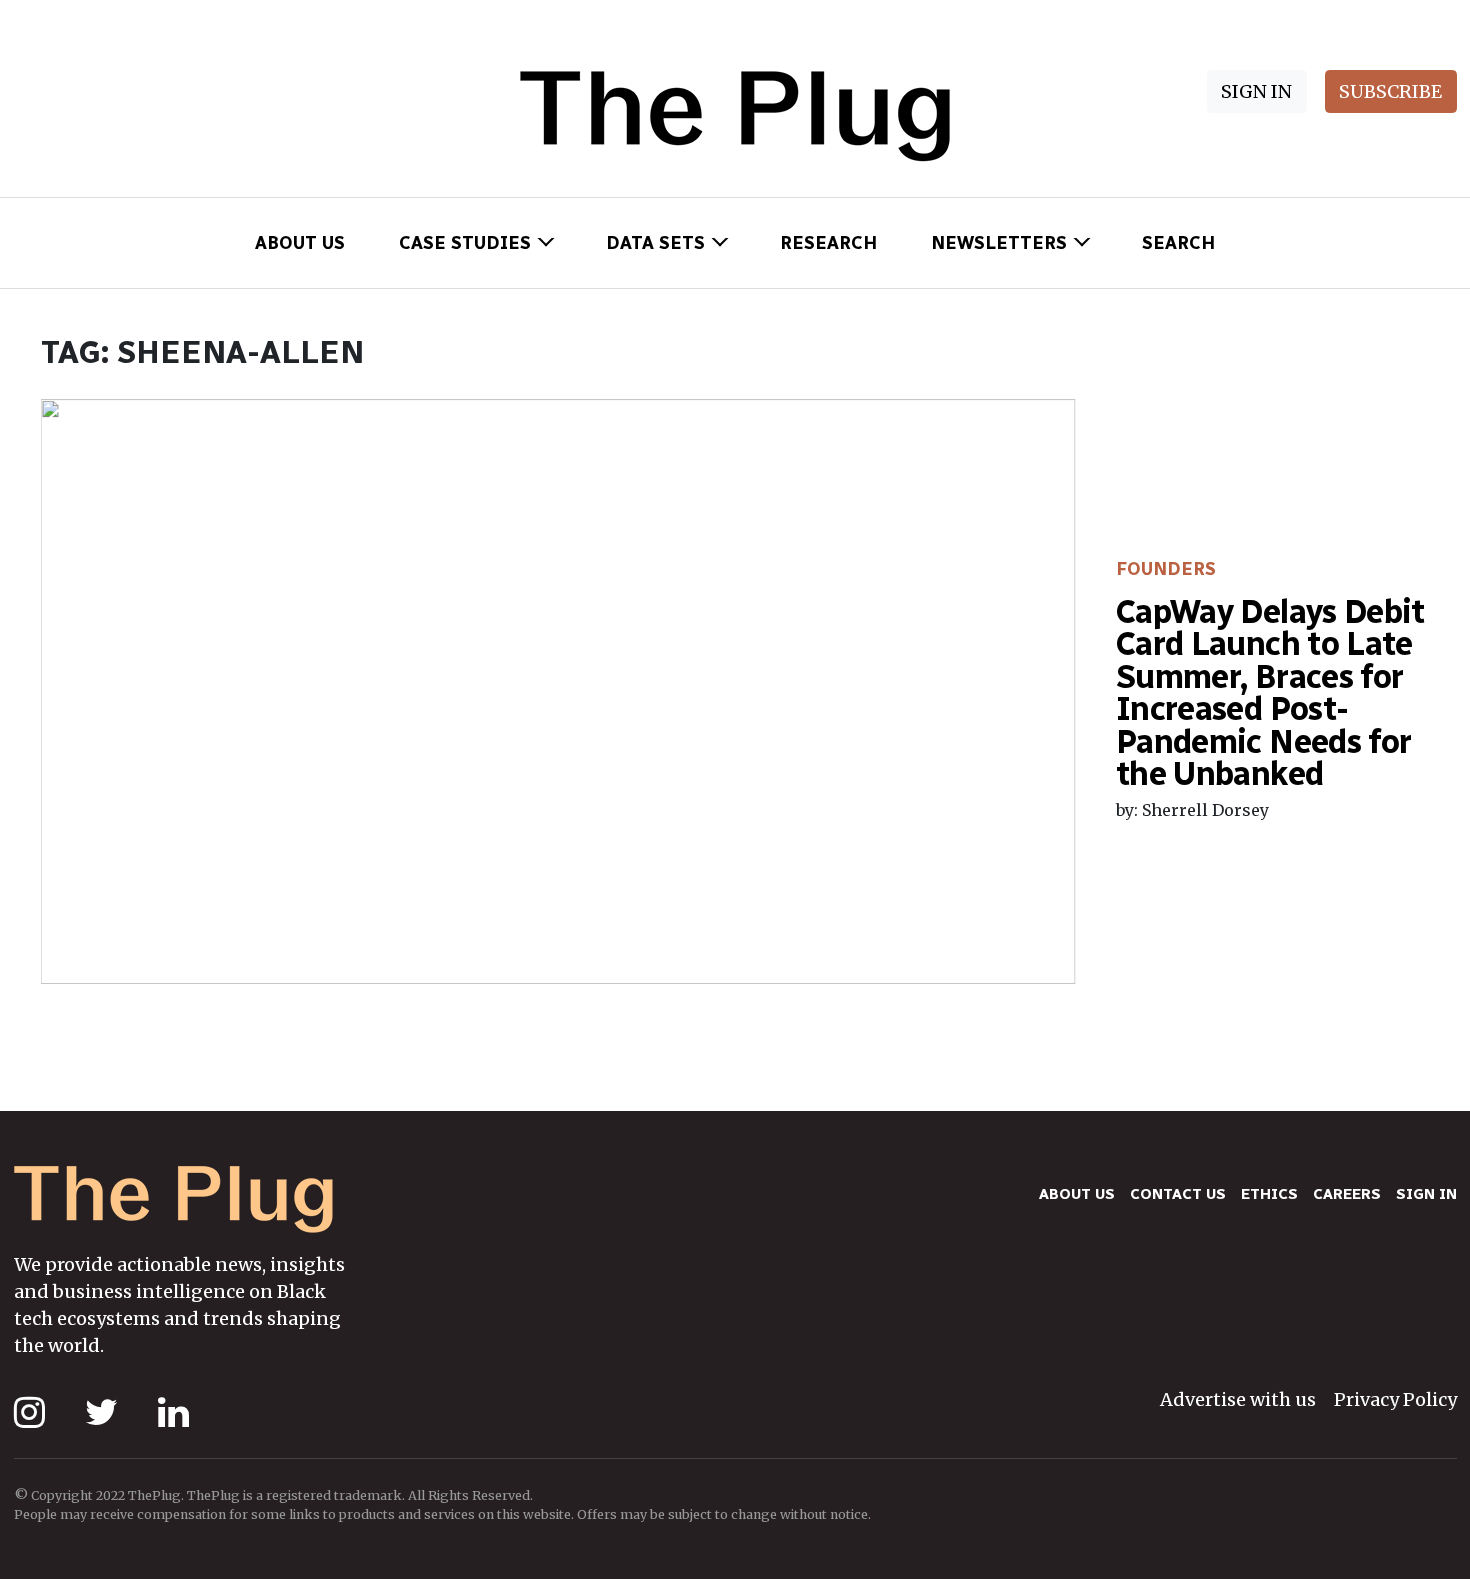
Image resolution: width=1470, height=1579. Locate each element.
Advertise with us (1238, 1399)
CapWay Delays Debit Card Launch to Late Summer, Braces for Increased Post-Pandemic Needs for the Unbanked (1270, 692)
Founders (1166, 569)
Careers (1347, 1194)
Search (1178, 243)
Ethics (1269, 1194)
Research (828, 243)
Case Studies (465, 243)
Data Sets (655, 243)
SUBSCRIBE (1390, 91)
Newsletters (999, 243)
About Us (300, 243)
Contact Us (1178, 1194)
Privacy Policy (1395, 1399)
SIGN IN (1256, 91)
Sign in (1426, 1194)
